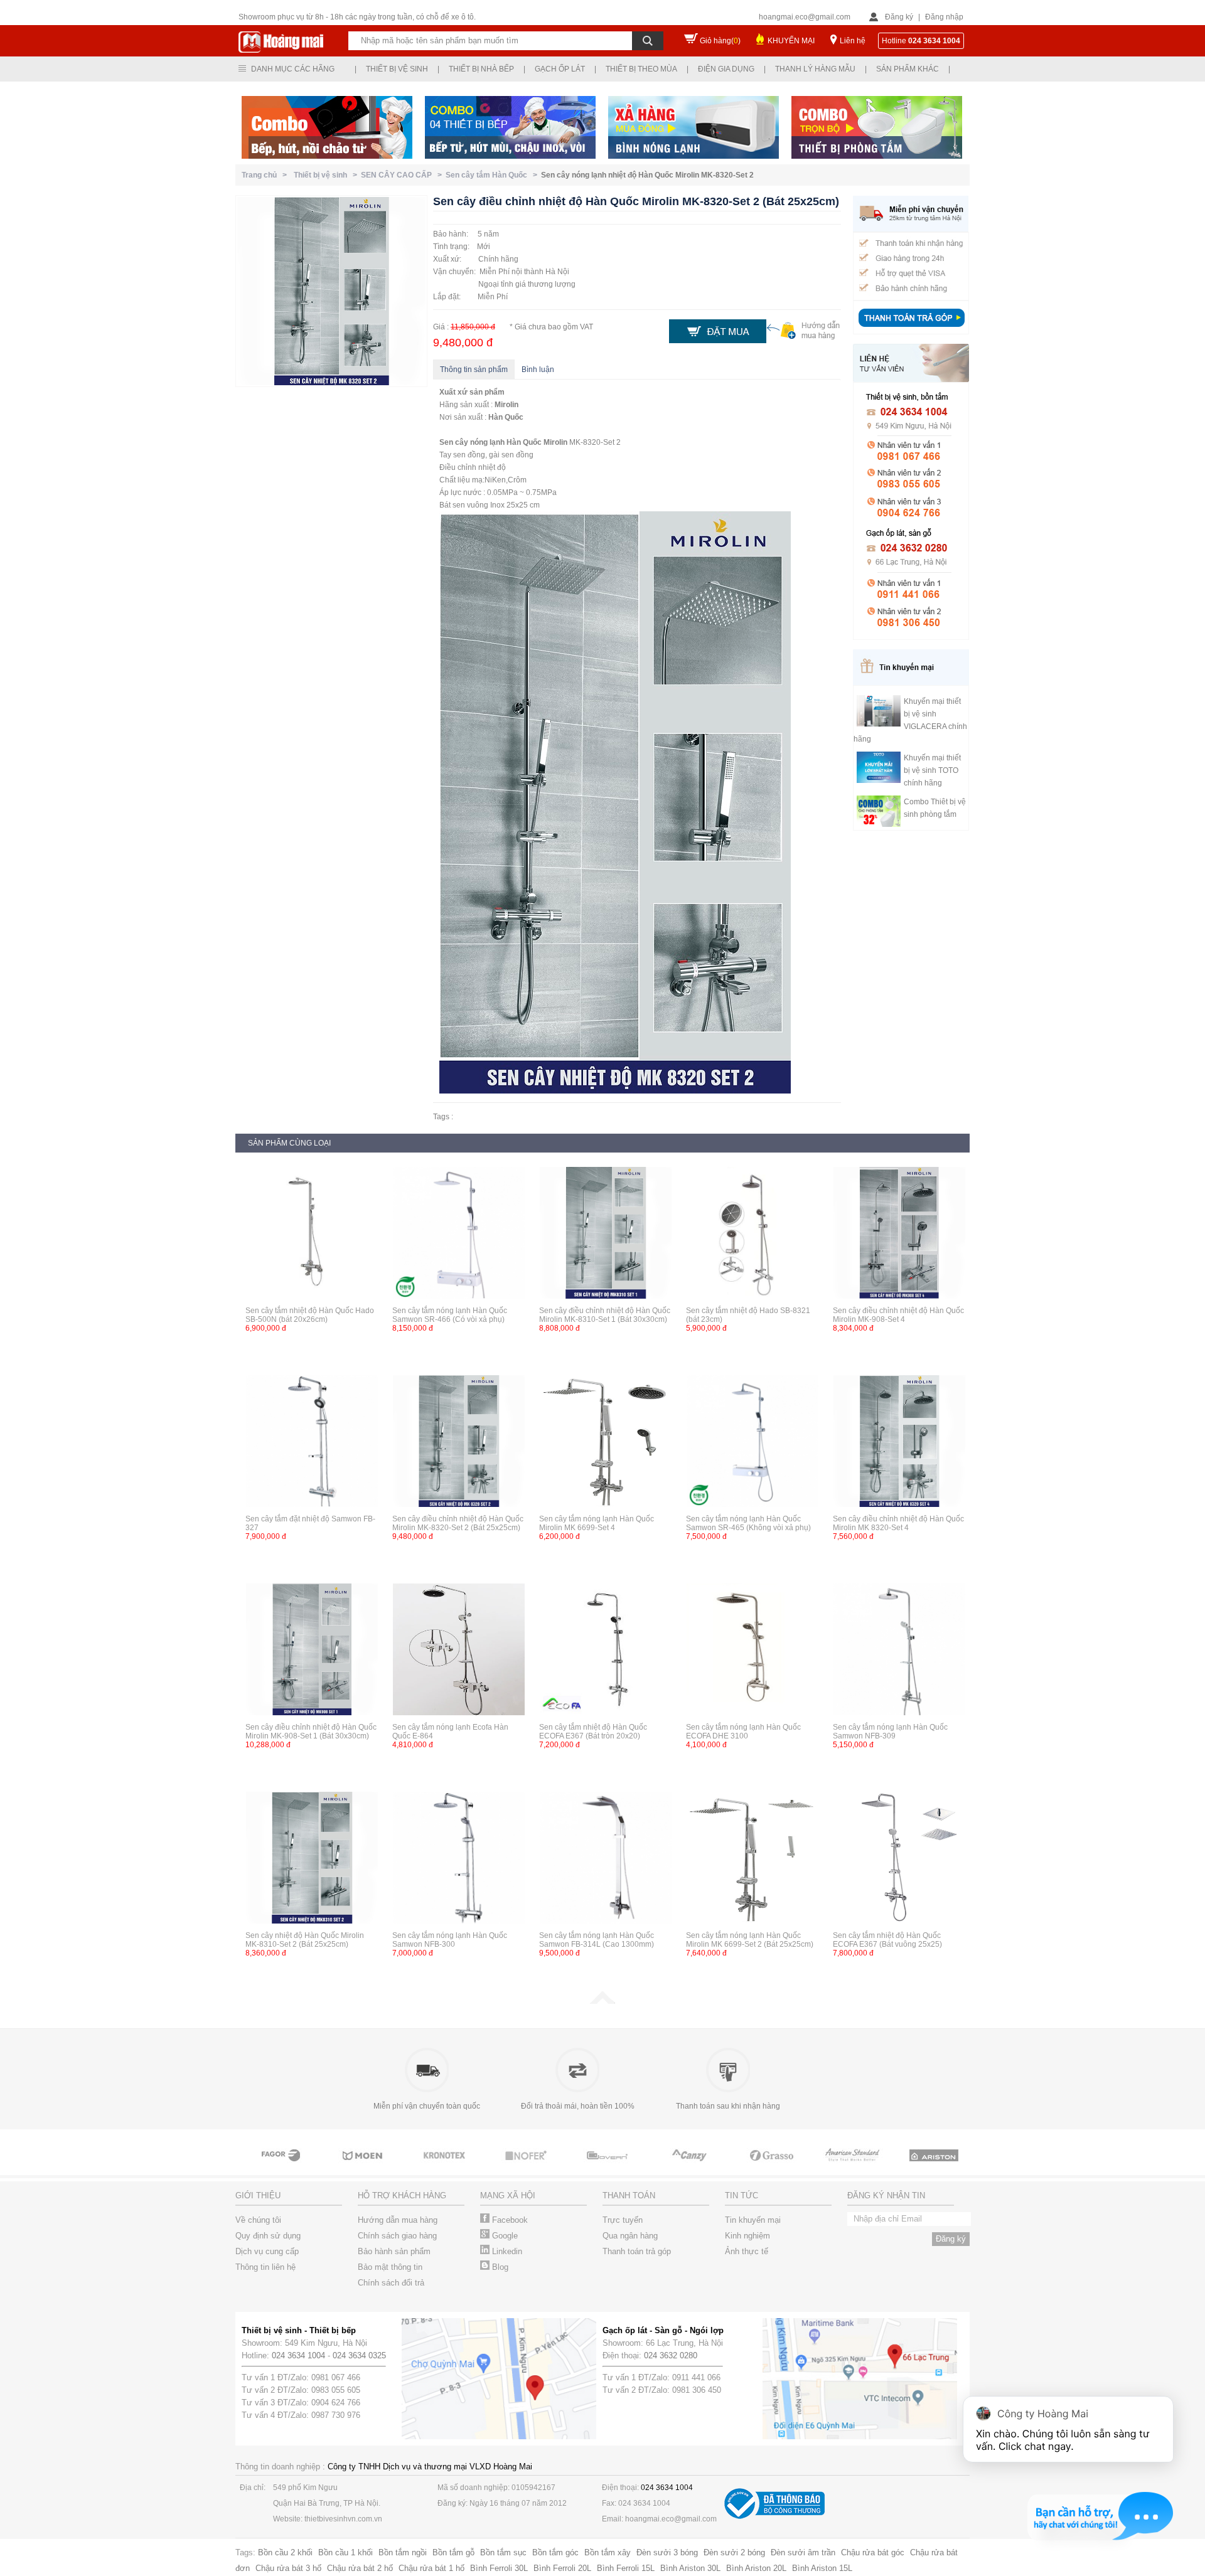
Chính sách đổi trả (391, 2283)
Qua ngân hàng (630, 2236)
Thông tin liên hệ (265, 2267)
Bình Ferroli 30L (499, 2568)
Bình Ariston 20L (756, 2568)
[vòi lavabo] (282, 2167)
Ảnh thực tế (747, 2251)
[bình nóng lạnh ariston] (935, 2167)
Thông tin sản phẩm (474, 370)
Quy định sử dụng (268, 2236)
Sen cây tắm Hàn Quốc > (493, 175)
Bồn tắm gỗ (453, 2552)
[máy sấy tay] (690, 2167)
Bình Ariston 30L (690, 2568)
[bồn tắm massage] (609, 2167)
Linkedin (506, 2251)
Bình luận (538, 370)
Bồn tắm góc (555, 2552)
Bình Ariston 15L (822, 2568)
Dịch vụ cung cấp (267, 2251)
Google (504, 2236)
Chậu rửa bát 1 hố (431, 2568)
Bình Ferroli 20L (562, 2568)
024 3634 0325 (359, 2355)
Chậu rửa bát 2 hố (360, 2568)
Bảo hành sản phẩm (394, 2251)
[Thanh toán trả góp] (911, 328)
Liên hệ (853, 41)
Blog (499, 2267)
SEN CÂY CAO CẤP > (403, 175)
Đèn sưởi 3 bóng (667, 2552)
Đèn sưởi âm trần (803, 2552)
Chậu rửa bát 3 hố (288, 2568)
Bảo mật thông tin (390, 2267)
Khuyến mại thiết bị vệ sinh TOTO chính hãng (932, 770)
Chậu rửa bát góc (873, 2552)
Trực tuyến (623, 2220)
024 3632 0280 (671, 2355)
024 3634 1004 (298, 2355)
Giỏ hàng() (720, 41)
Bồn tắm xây (608, 2552)
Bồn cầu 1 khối (345, 2552)
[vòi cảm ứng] (527, 2167)
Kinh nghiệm (747, 2236)
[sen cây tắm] (446, 2167)
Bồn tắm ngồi (403, 2552)
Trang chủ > (266, 175)
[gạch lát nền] (772, 2167)
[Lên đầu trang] (602, 2001)
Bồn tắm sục (503, 2552)
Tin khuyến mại (753, 2220)
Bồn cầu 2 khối (285, 2552)
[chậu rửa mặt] (364, 2167)
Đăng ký (899, 17)
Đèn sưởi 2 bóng (734, 2552)
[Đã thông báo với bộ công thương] (774, 2516)
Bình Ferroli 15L (626, 2568)
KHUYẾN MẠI (791, 41)
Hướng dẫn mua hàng (398, 2220)
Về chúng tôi (258, 2220)
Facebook (509, 2220)
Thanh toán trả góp (637, 2251)
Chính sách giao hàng (397, 2236)
